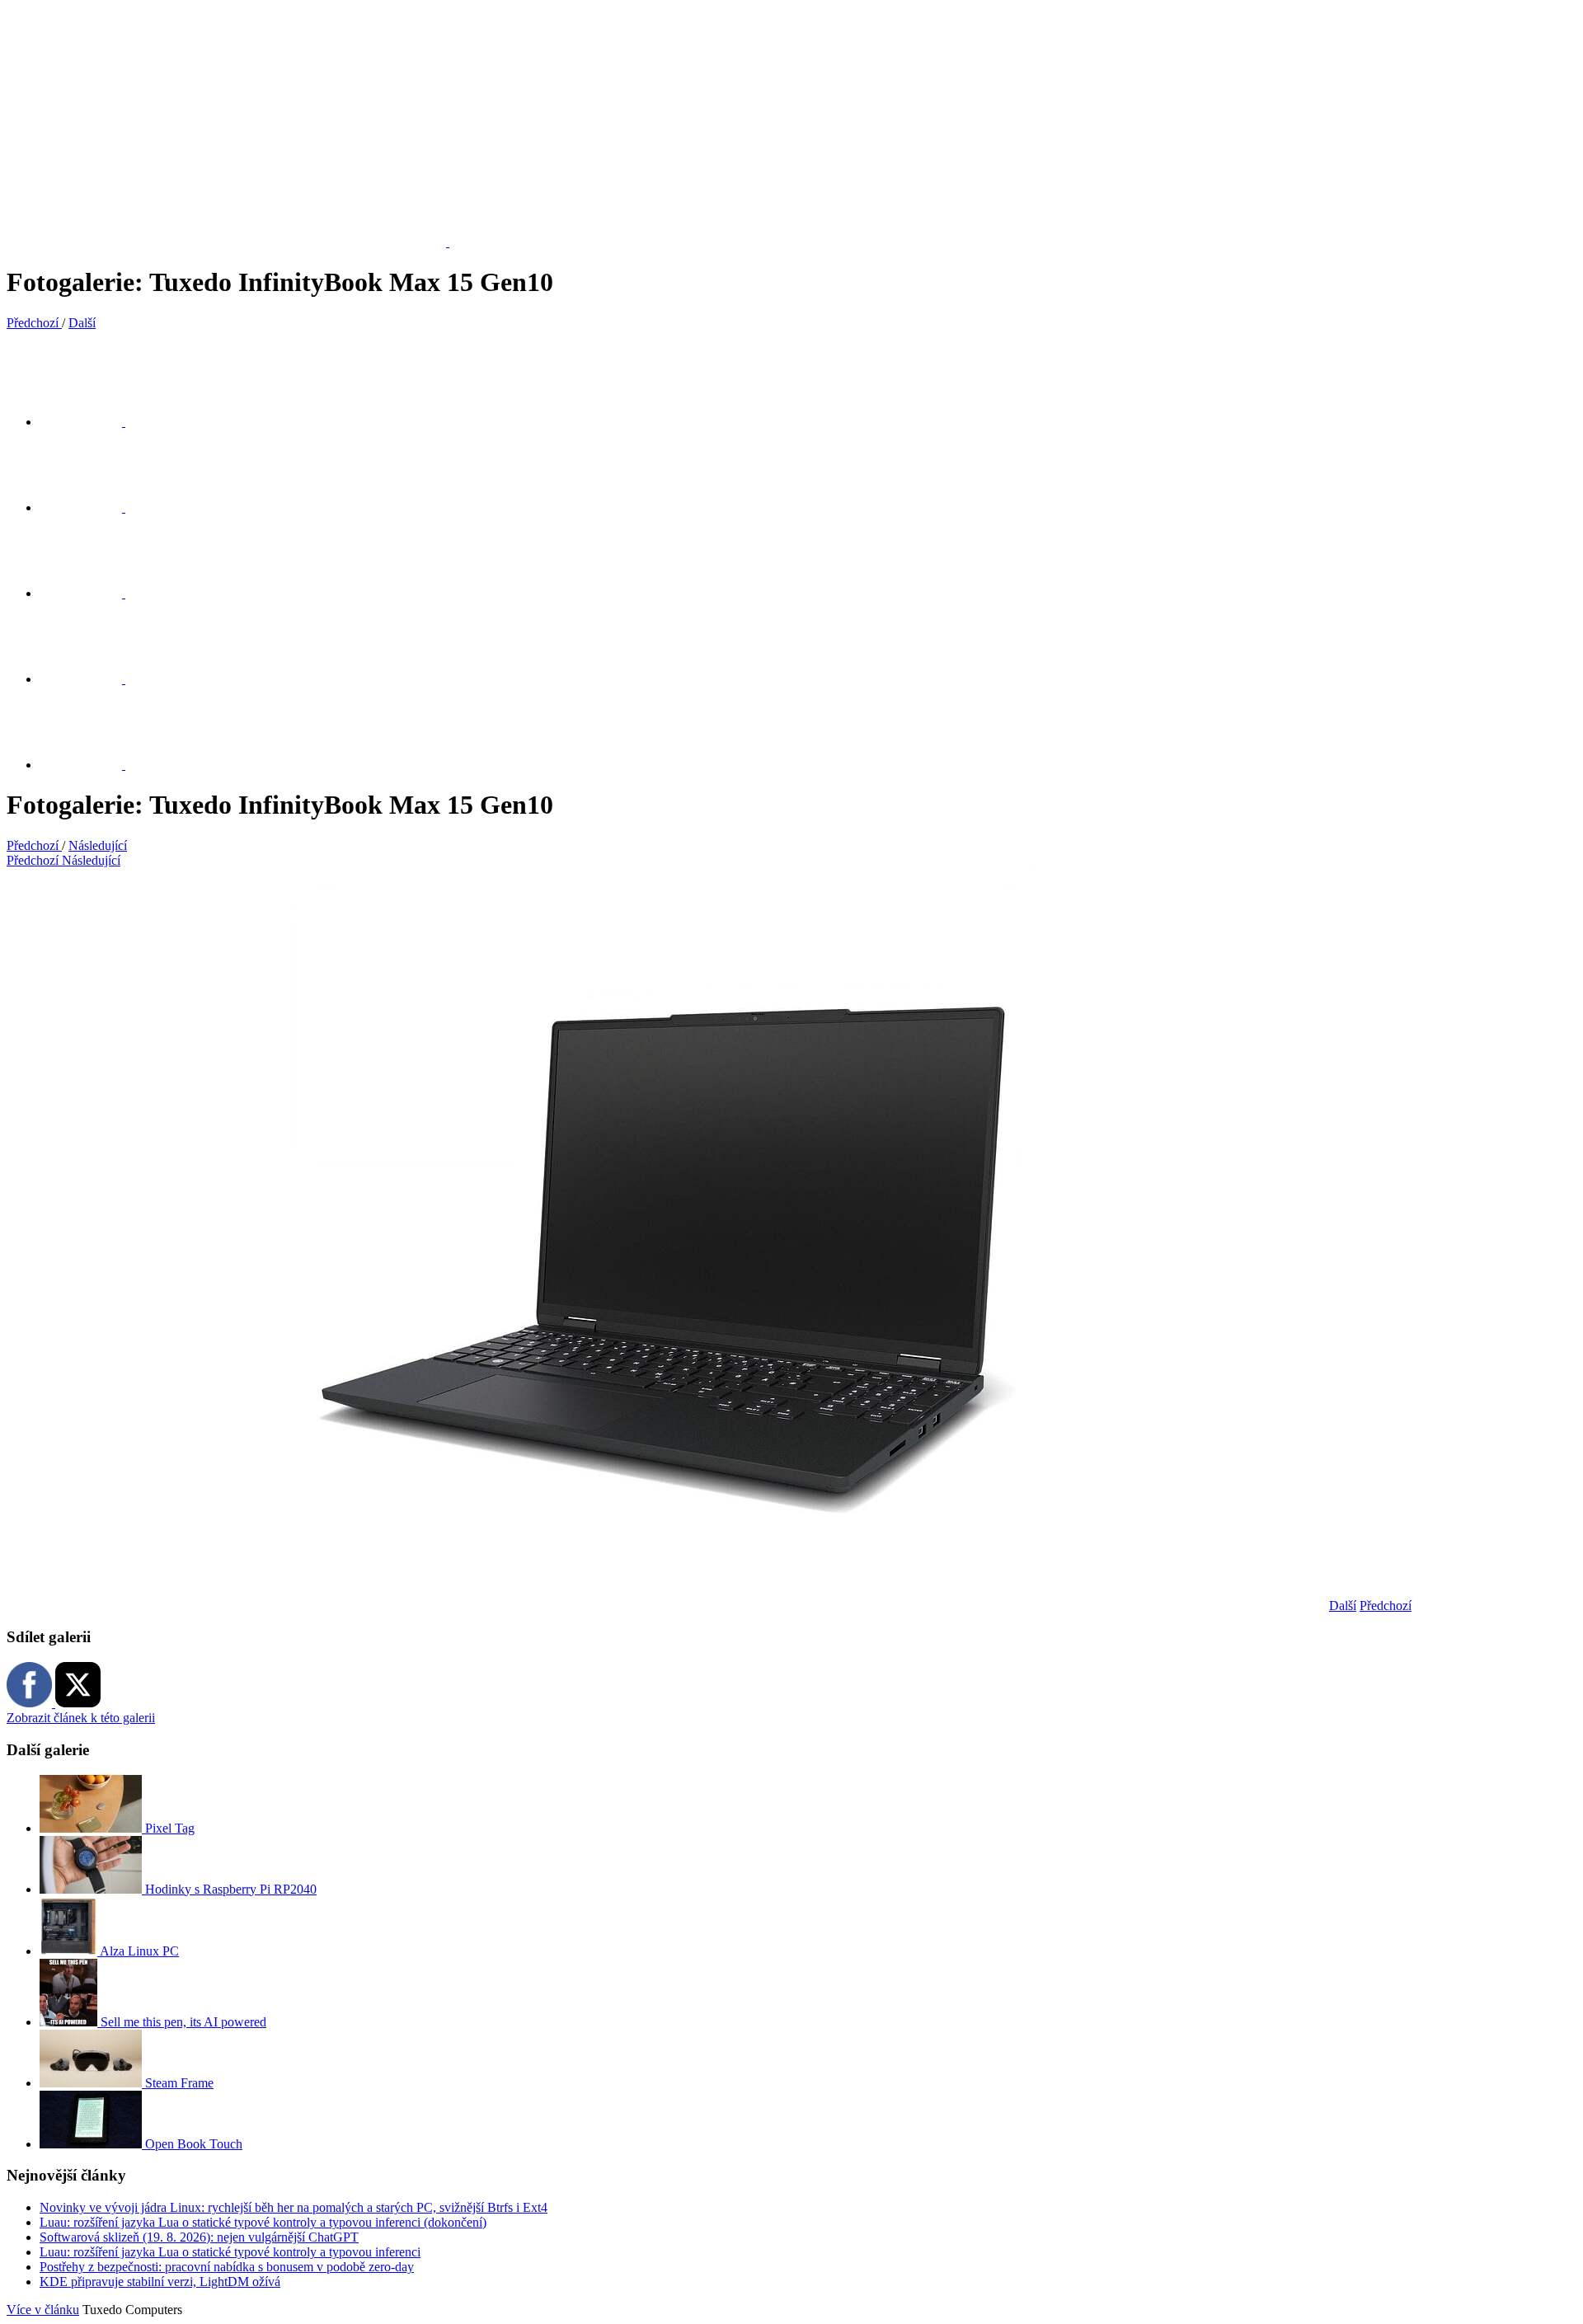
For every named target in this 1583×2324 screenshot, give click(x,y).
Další (1343, 1606)
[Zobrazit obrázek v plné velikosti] (91, 593)
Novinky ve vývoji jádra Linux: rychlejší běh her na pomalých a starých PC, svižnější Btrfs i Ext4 (294, 2207)
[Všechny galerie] (91, 679)
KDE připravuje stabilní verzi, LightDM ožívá (160, 2282)
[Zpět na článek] (91, 765)
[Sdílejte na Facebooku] (91, 507)
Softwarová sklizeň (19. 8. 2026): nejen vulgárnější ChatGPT (199, 2237)
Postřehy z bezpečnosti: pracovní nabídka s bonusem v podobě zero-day (227, 2267)
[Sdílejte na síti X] (91, 422)
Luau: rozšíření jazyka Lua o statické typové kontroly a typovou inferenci (230, 2252)
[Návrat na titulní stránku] (236, 242)
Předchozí (1386, 1606)
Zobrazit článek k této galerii (81, 1718)
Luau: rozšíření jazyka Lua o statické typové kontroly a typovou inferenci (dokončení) (263, 2222)
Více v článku (43, 2310)
